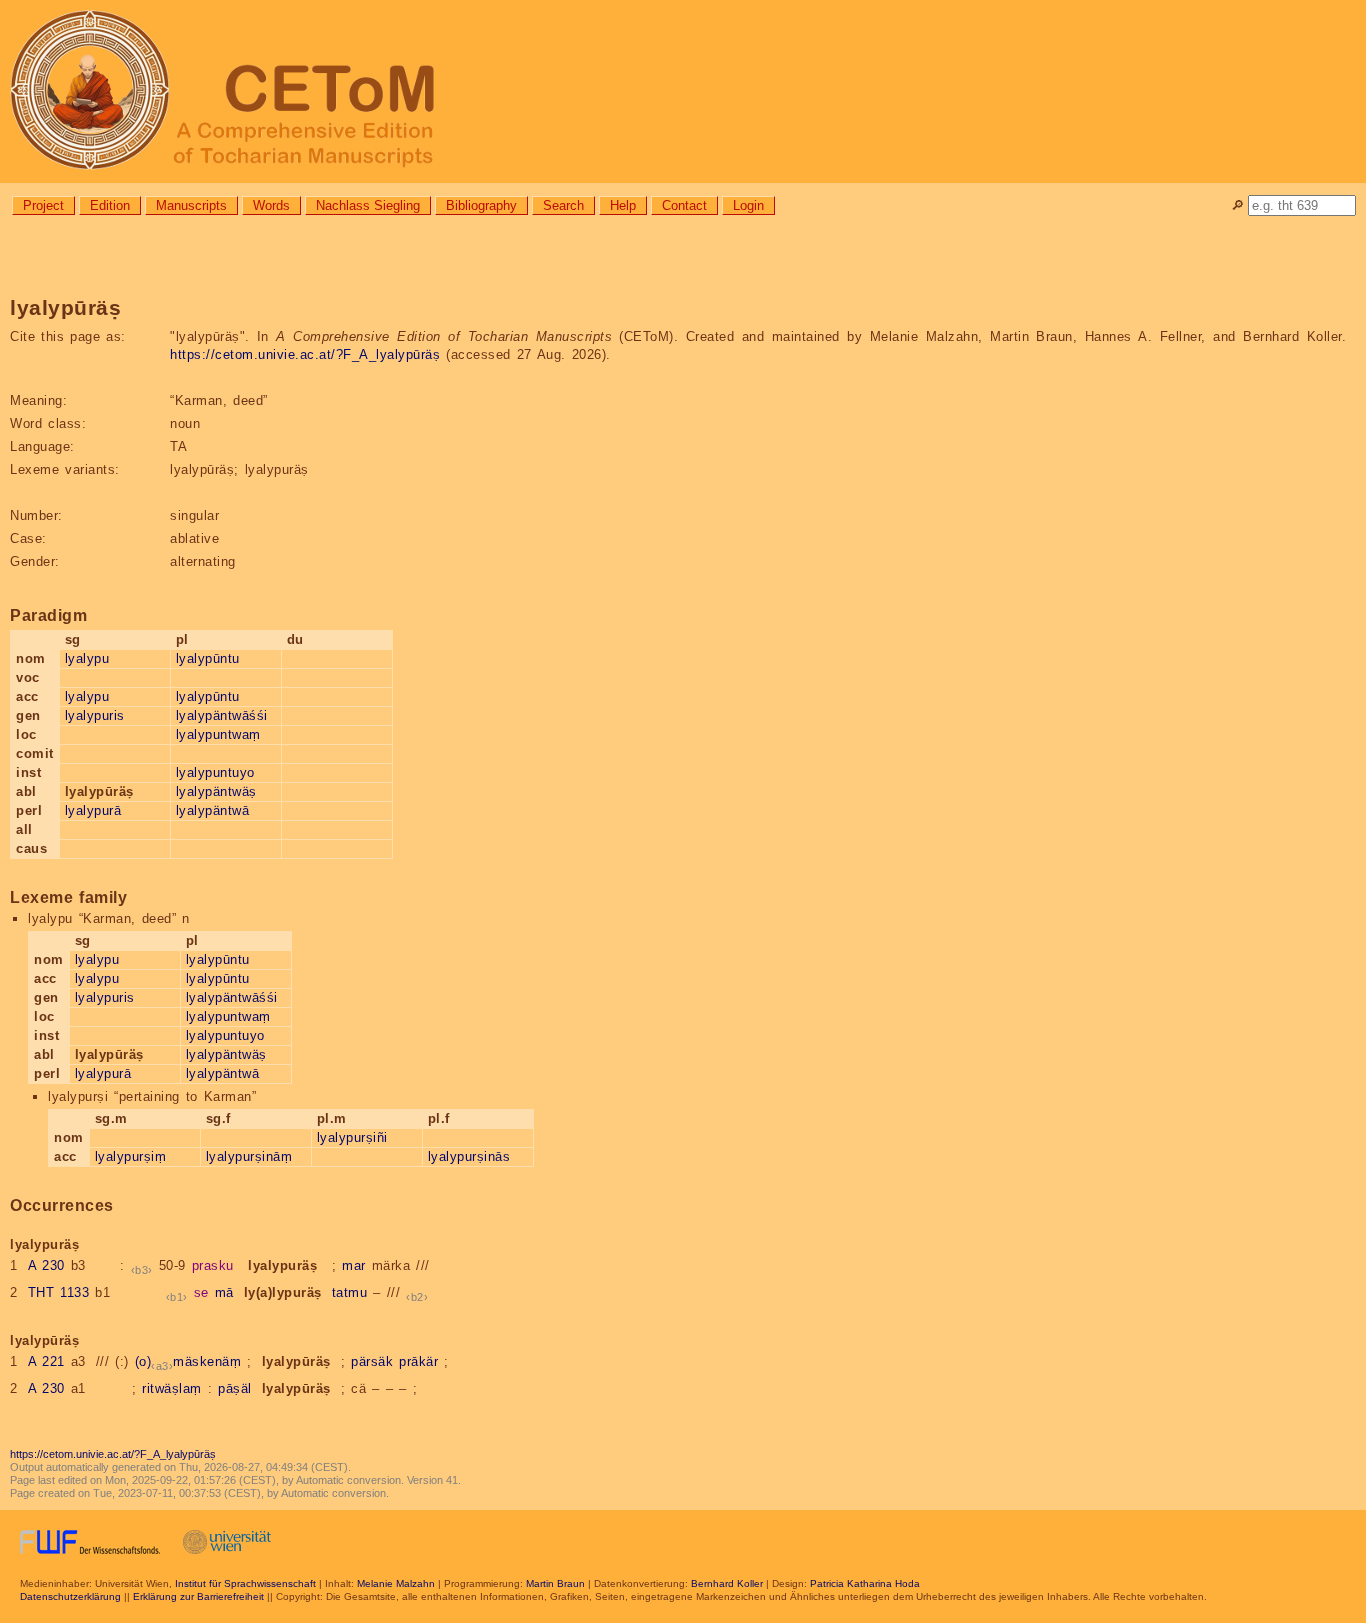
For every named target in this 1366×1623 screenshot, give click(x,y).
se (201, 1292)
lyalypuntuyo (215, 772)
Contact (684, 205)
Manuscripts (191, 205)
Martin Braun (555, 1583)
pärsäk (372, 1361)
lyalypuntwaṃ (218, 734)
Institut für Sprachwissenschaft (245, 1583)
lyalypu (87, 658)
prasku (213, 1265)
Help (623, 205)
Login (748, 205)
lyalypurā (93, 810)
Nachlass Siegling (368, 205)
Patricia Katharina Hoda (865, 1583)
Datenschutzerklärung (70, 1596)
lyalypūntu (208, 658)
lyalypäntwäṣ (216, 791)
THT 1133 (59, 1292)
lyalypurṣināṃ (249, 1156)
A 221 (46, 1361)
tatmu (350, 1292)
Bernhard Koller (727, 1583)
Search (563, 205)
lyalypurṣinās (469, 1156)
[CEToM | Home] (683, 91)
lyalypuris (95, 715)
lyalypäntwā (213, 810)
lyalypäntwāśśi (222, 715)
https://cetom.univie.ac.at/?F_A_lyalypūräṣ (305, 354)
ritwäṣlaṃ (172, 1388)
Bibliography (481, 205)
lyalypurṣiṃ (131, 1156)
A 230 (46, 1265)
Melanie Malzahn (396, 1583)
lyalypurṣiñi (352, 1137)
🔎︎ (1237, 205)
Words (271, 205)
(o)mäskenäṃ (188, 1361)
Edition (110, 205)
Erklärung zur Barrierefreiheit (198, 1596)
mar (354, 1265)
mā (224, 1292)
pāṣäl (235, 1388)
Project (43, 205)
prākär (418, 1361)
